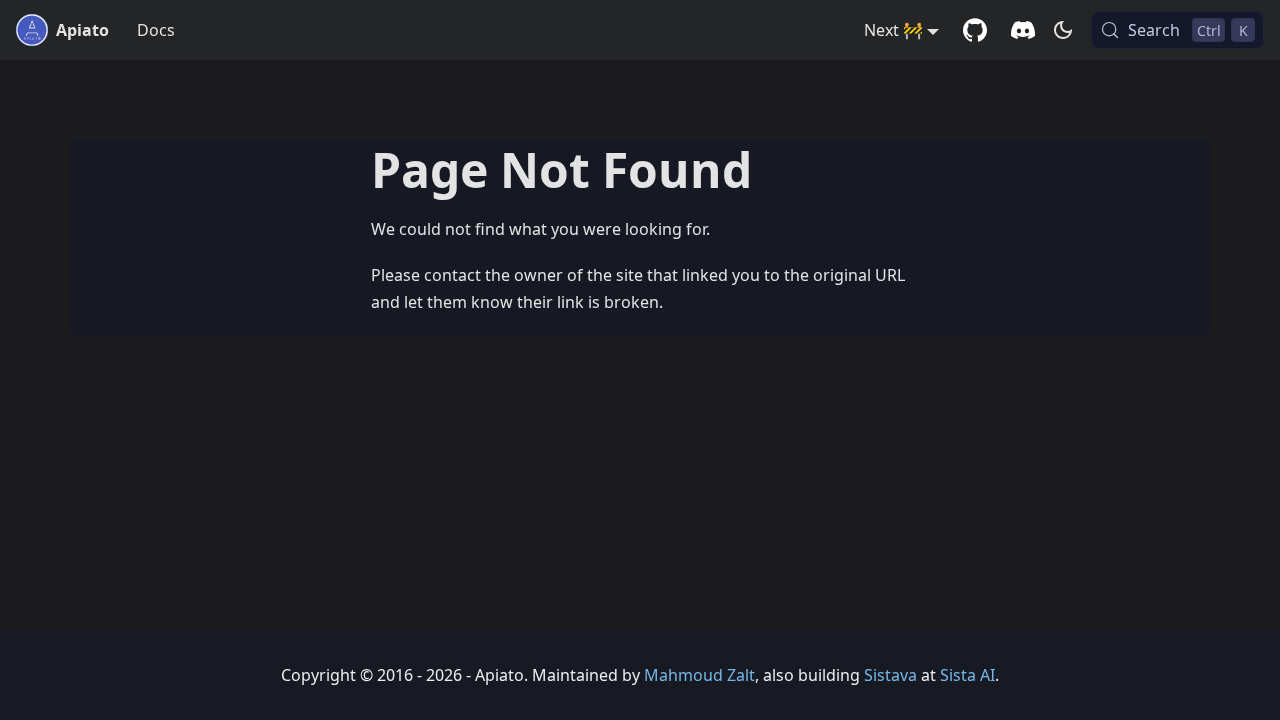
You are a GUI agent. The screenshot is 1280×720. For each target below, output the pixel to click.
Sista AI (967, 675)
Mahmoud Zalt (699, 675)
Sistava (890, 675)
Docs (156, 30)
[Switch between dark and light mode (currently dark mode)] (1063, 30)
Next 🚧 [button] (893, 30)
